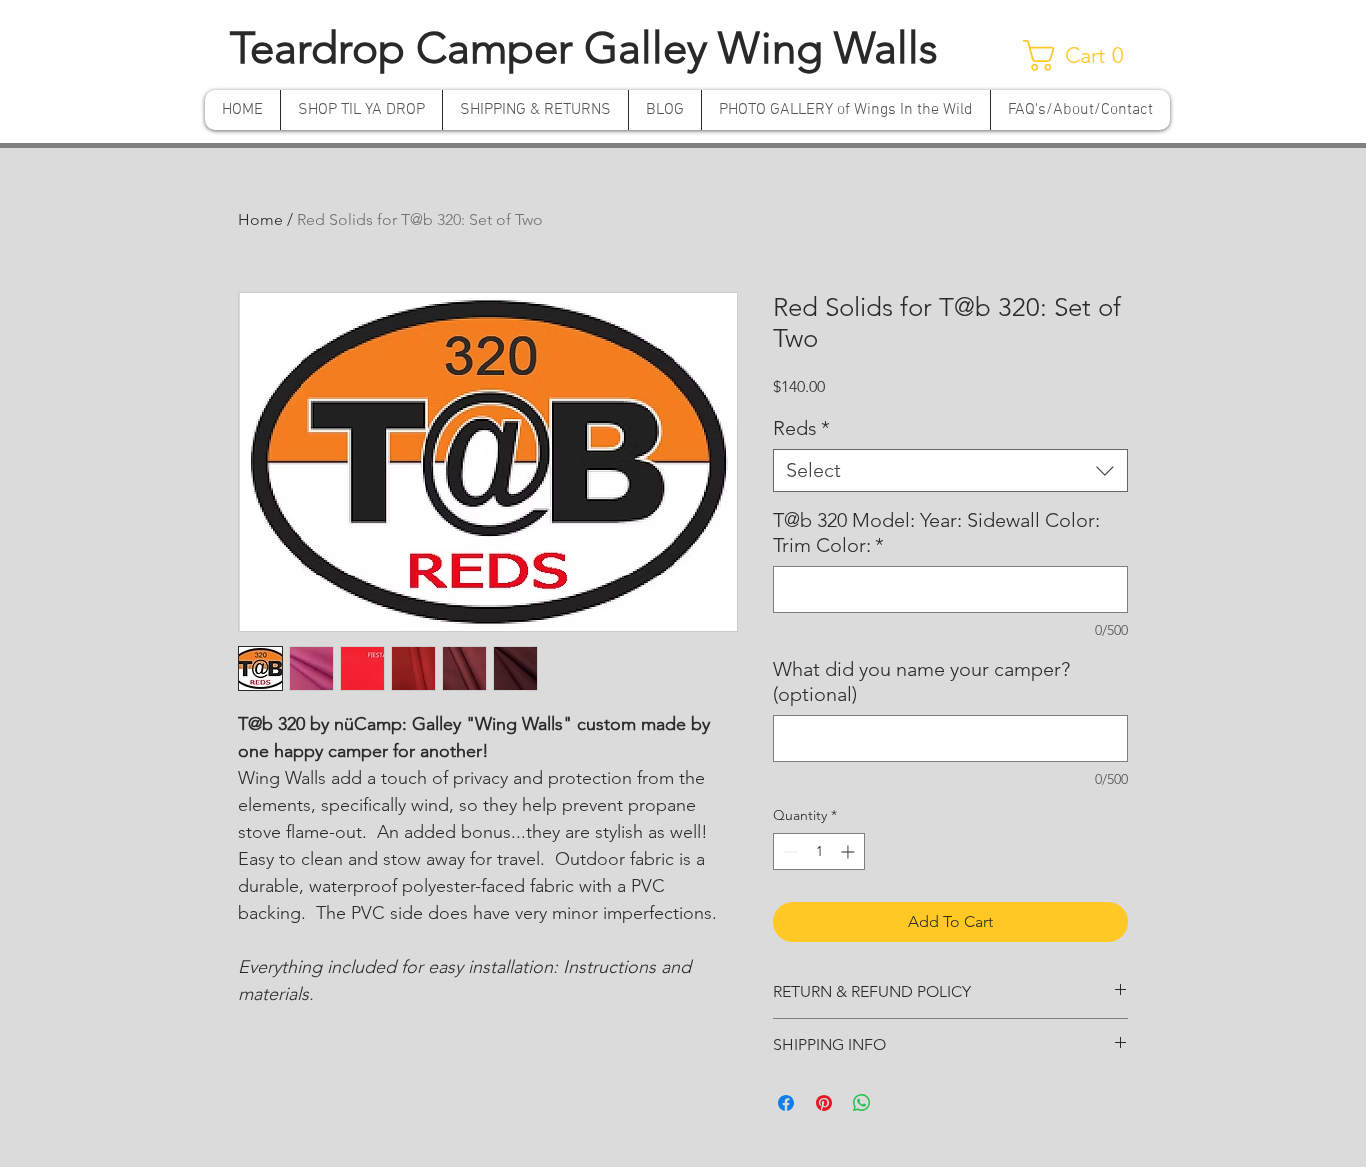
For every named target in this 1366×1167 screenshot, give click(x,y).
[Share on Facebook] (786, 1103)
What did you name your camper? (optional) (921, 681)
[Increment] (849, 851)
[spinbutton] (819, 851)
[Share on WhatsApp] (862, 1103)
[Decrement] (788, 851)
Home (260, 219)
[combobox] (950, 470)
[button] (1081, 55)
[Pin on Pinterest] (824, 1103)
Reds (801, 428)
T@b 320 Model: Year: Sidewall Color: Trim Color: (936, 532)
